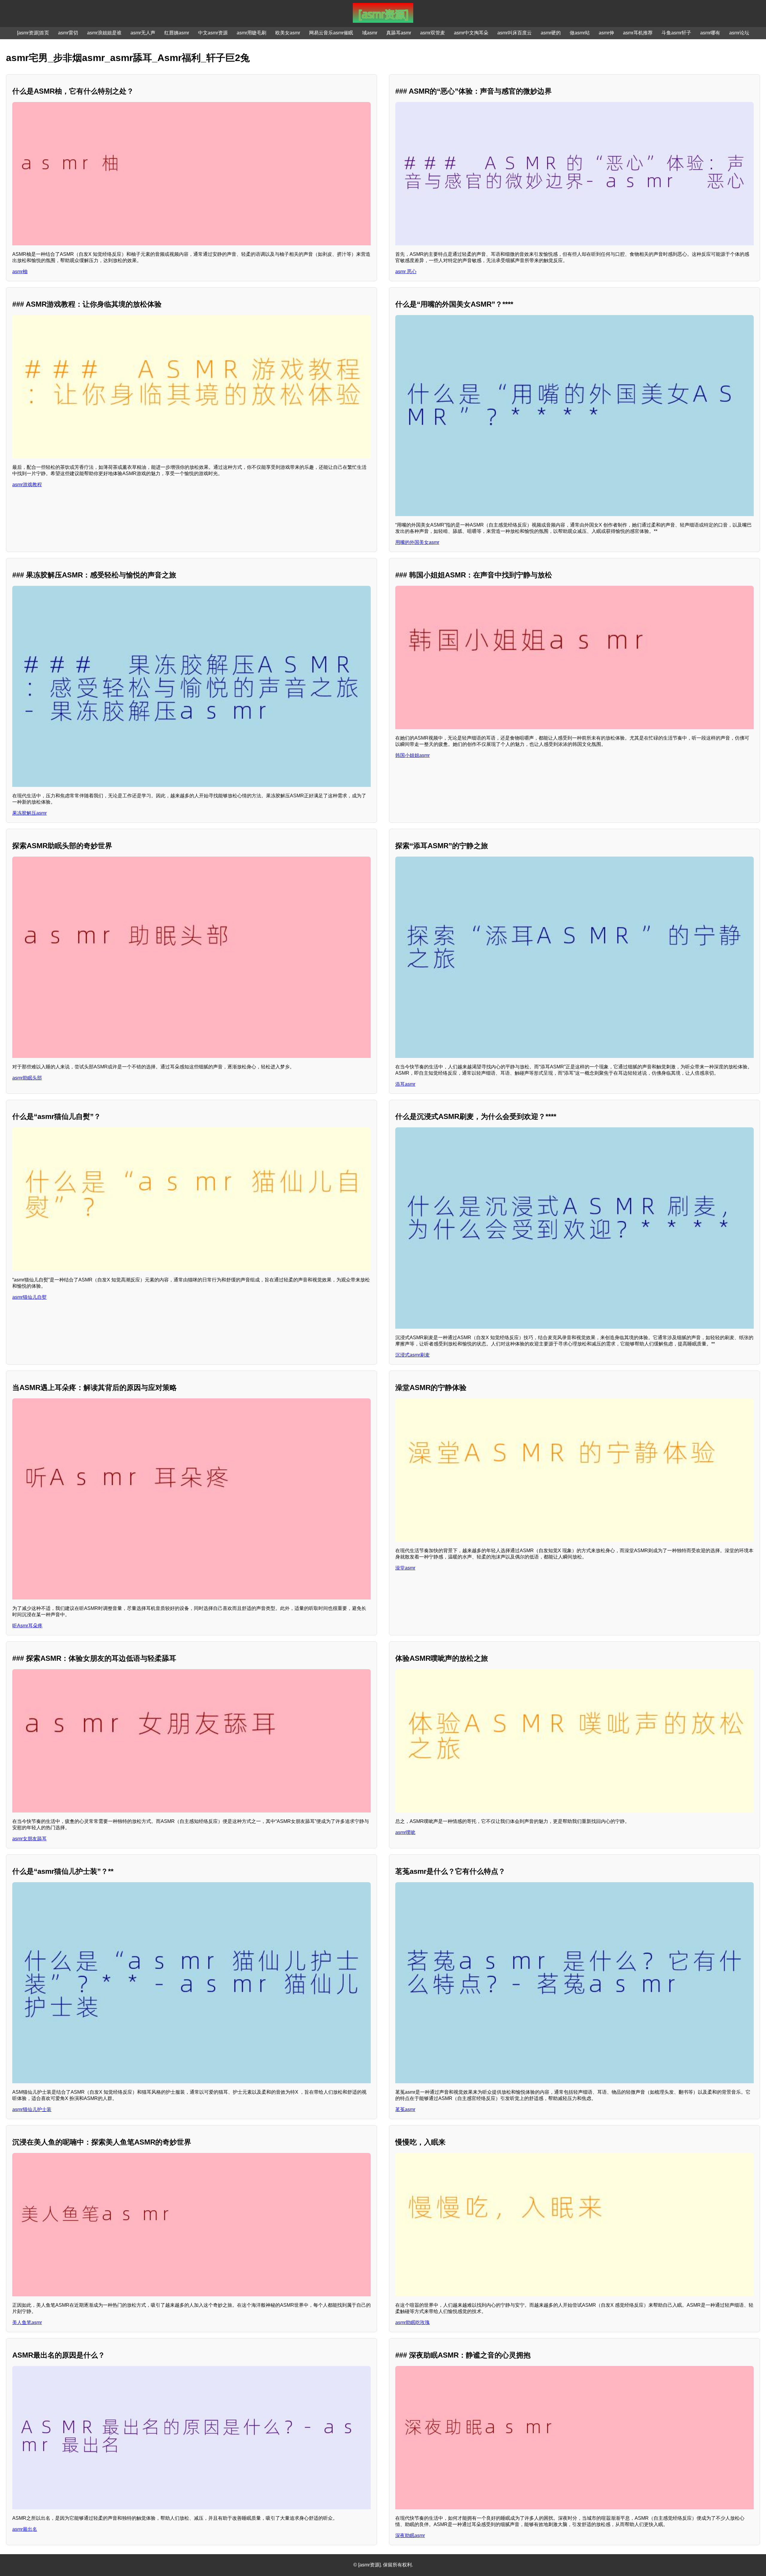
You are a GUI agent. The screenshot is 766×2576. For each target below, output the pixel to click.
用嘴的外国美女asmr (417, 542)
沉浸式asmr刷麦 (412, 1355)
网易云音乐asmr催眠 (331, 33)
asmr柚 (20, 272)
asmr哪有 (710, 33)
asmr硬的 (551, 33)
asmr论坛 (739, 33)
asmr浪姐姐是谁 (104, 33)
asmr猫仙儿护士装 (32, 2109)
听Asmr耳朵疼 (27, 1626)
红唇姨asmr (177, 33)
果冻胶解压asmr (29, 813)
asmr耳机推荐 (638, 33)
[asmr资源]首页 (33, 33)
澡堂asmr (405, 1568)
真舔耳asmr (399, 33)
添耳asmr (405, 1084)
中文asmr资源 (213, 33)
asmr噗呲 (405, 1832)
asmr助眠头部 (27, 1078)
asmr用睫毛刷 (251, 33)
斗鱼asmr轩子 (676, 33)
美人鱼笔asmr (27, 2322)
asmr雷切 (68, 33)
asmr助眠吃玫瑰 (412, 2322)
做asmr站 (580, 33)
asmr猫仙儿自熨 (29, 1297)
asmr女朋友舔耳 (29, 1839)
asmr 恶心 (406, 272)
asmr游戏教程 (27, 485)
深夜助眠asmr (410, 2535)
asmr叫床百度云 (515, 33)
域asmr (370, 33)
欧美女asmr (288, 33)
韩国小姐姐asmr (412, 755)
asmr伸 (606, 33)
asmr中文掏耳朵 (471, 33)
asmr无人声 (143, 33)
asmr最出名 (25, 2529)
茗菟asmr (405, 2109)
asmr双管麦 (433, 33)
